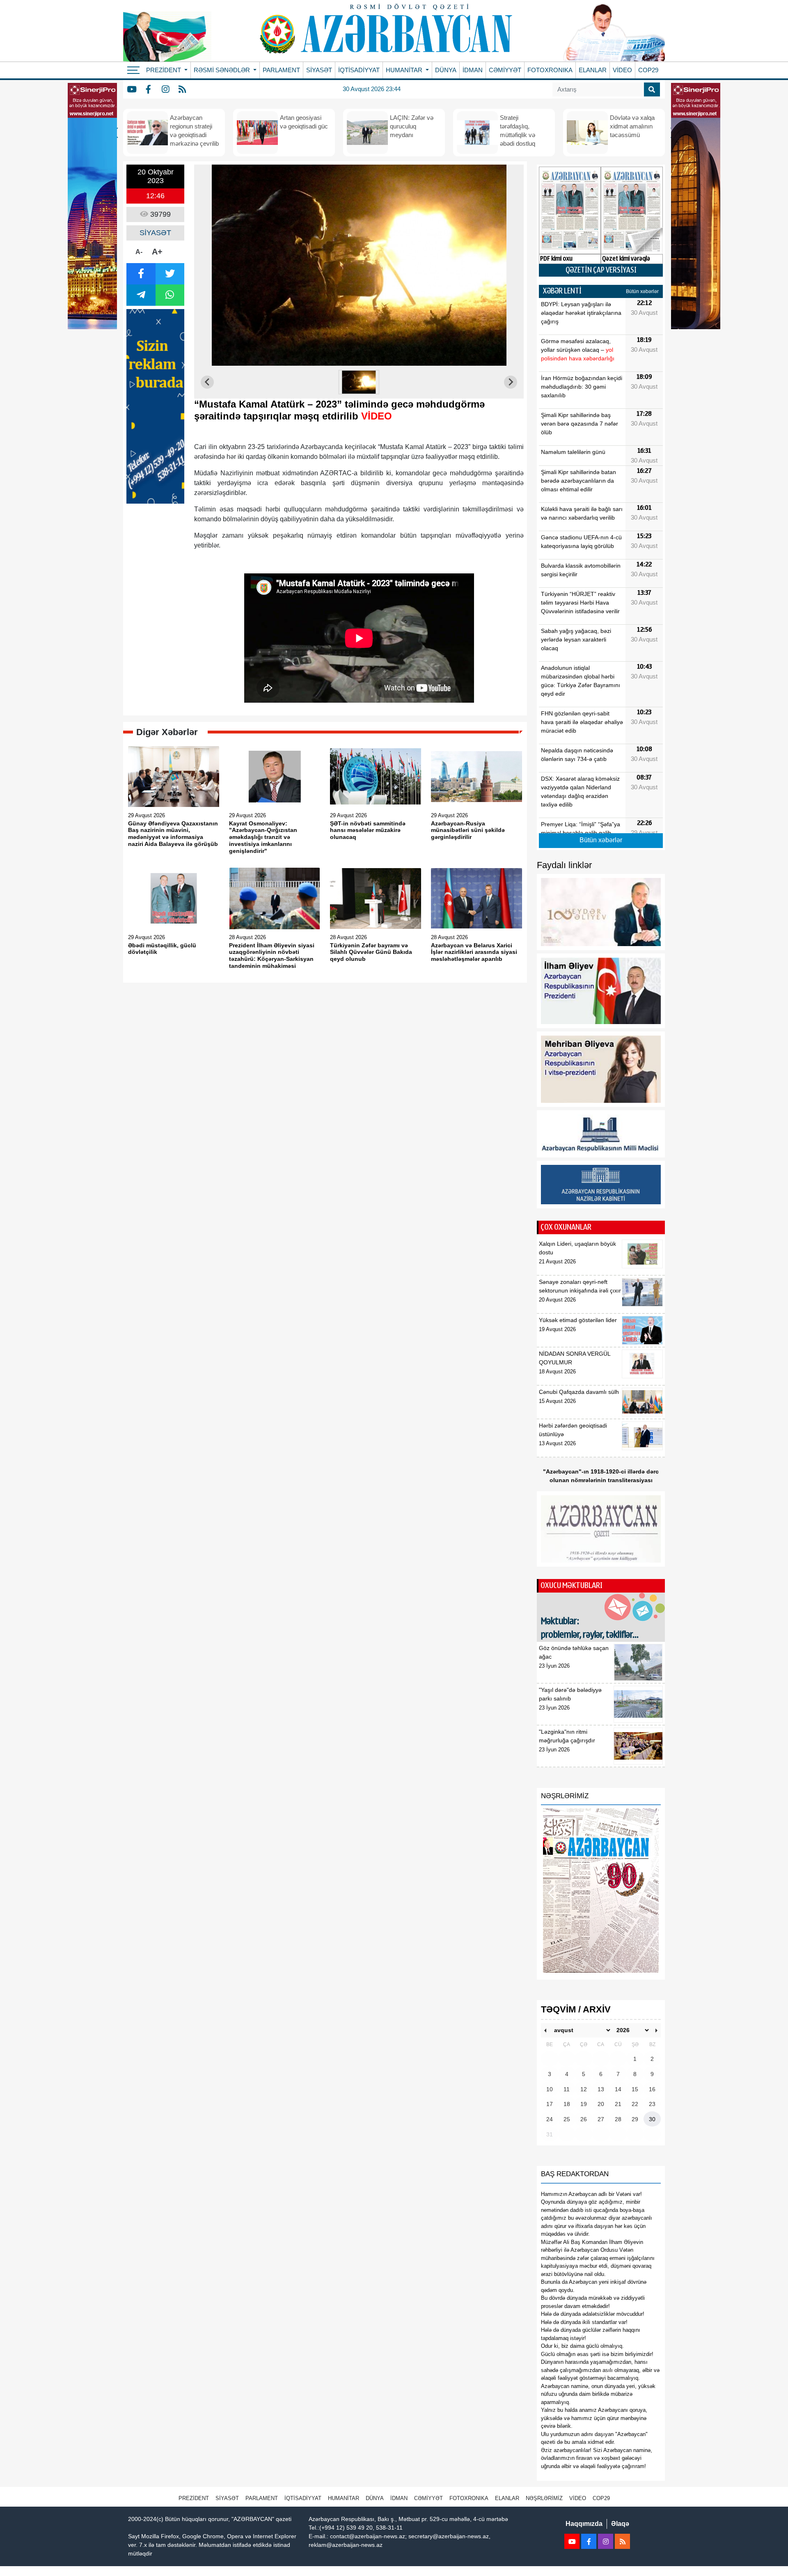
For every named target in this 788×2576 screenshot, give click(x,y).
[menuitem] (359, 382)
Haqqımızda (584, 2524)
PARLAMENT (281, 70)
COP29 (648, 70)
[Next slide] (511, 382)
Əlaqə (620, 2524)
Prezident (194, 2498)
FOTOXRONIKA (550, 70)
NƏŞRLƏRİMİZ (544, 2498)
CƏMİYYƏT (505, 70)
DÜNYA (446, 70)
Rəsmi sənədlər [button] (223, 70)
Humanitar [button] (405, 70)
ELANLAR (593, 70)
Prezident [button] (164, 70)
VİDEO (622, 70)
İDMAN (473, 70)
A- (139, 252)
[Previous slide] (207, 382)
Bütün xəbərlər (642, 291)
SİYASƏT (319, 70)
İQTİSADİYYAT (359, 70)
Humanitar (344, 2498)
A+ (157, 252)
